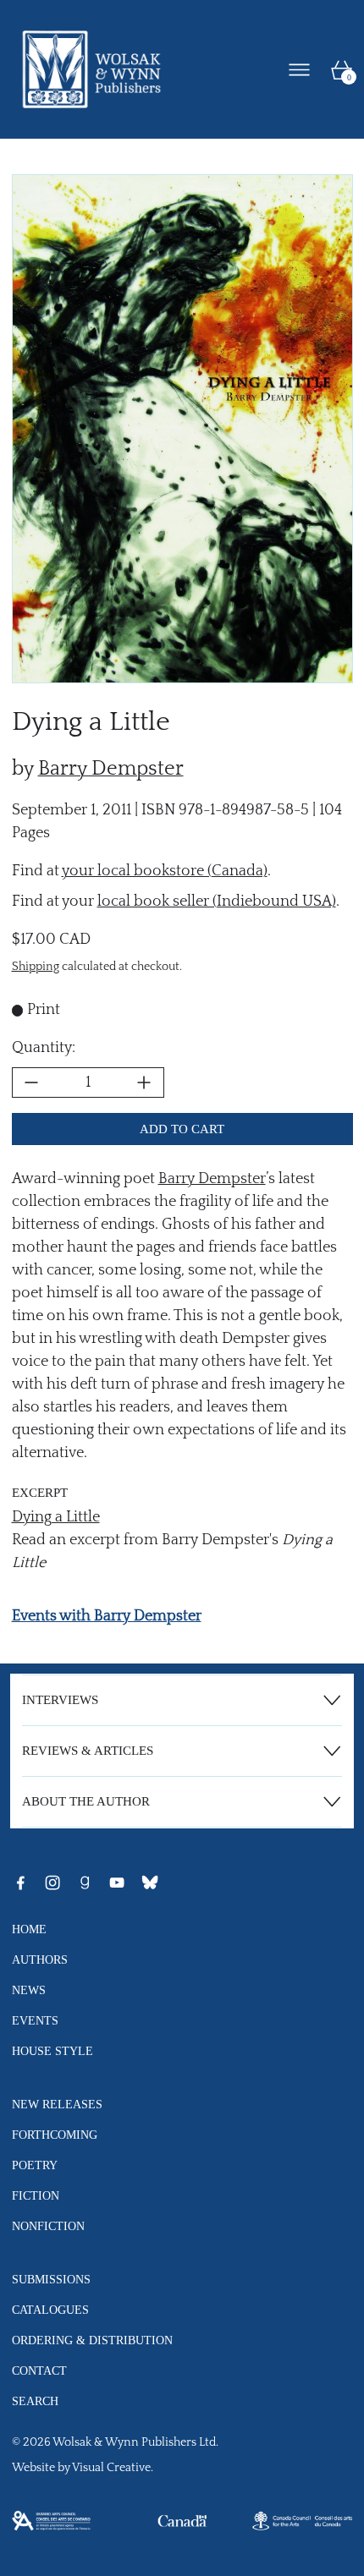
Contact (39, 2370)
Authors (40, 1959)
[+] (145, 1082)
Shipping (36, 967)
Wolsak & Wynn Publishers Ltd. (135, 2442)
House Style (52, 2051)
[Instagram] (52, 1883)
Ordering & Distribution (92, 2340)
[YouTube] (117, 1883)
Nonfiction (48, 2226)
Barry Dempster (111, 769)
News (29, 1990)
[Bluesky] (150, 1883)
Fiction (36, 2195)
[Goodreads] (85, 1883)
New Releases (57, 2104)
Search (35, 2401)
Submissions (51, 2279)
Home (29, 1929)
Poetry (35, 2165)
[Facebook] (20, 1883)
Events (35, 2020)
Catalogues (50, 2310)
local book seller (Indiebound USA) (217, 902)
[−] (31, 1082)
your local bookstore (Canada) (165, 871)
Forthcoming (55, 2135)
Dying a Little (56, 1517)
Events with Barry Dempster (107, 1616)
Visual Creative (111, 2468)
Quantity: (44, 1048)
